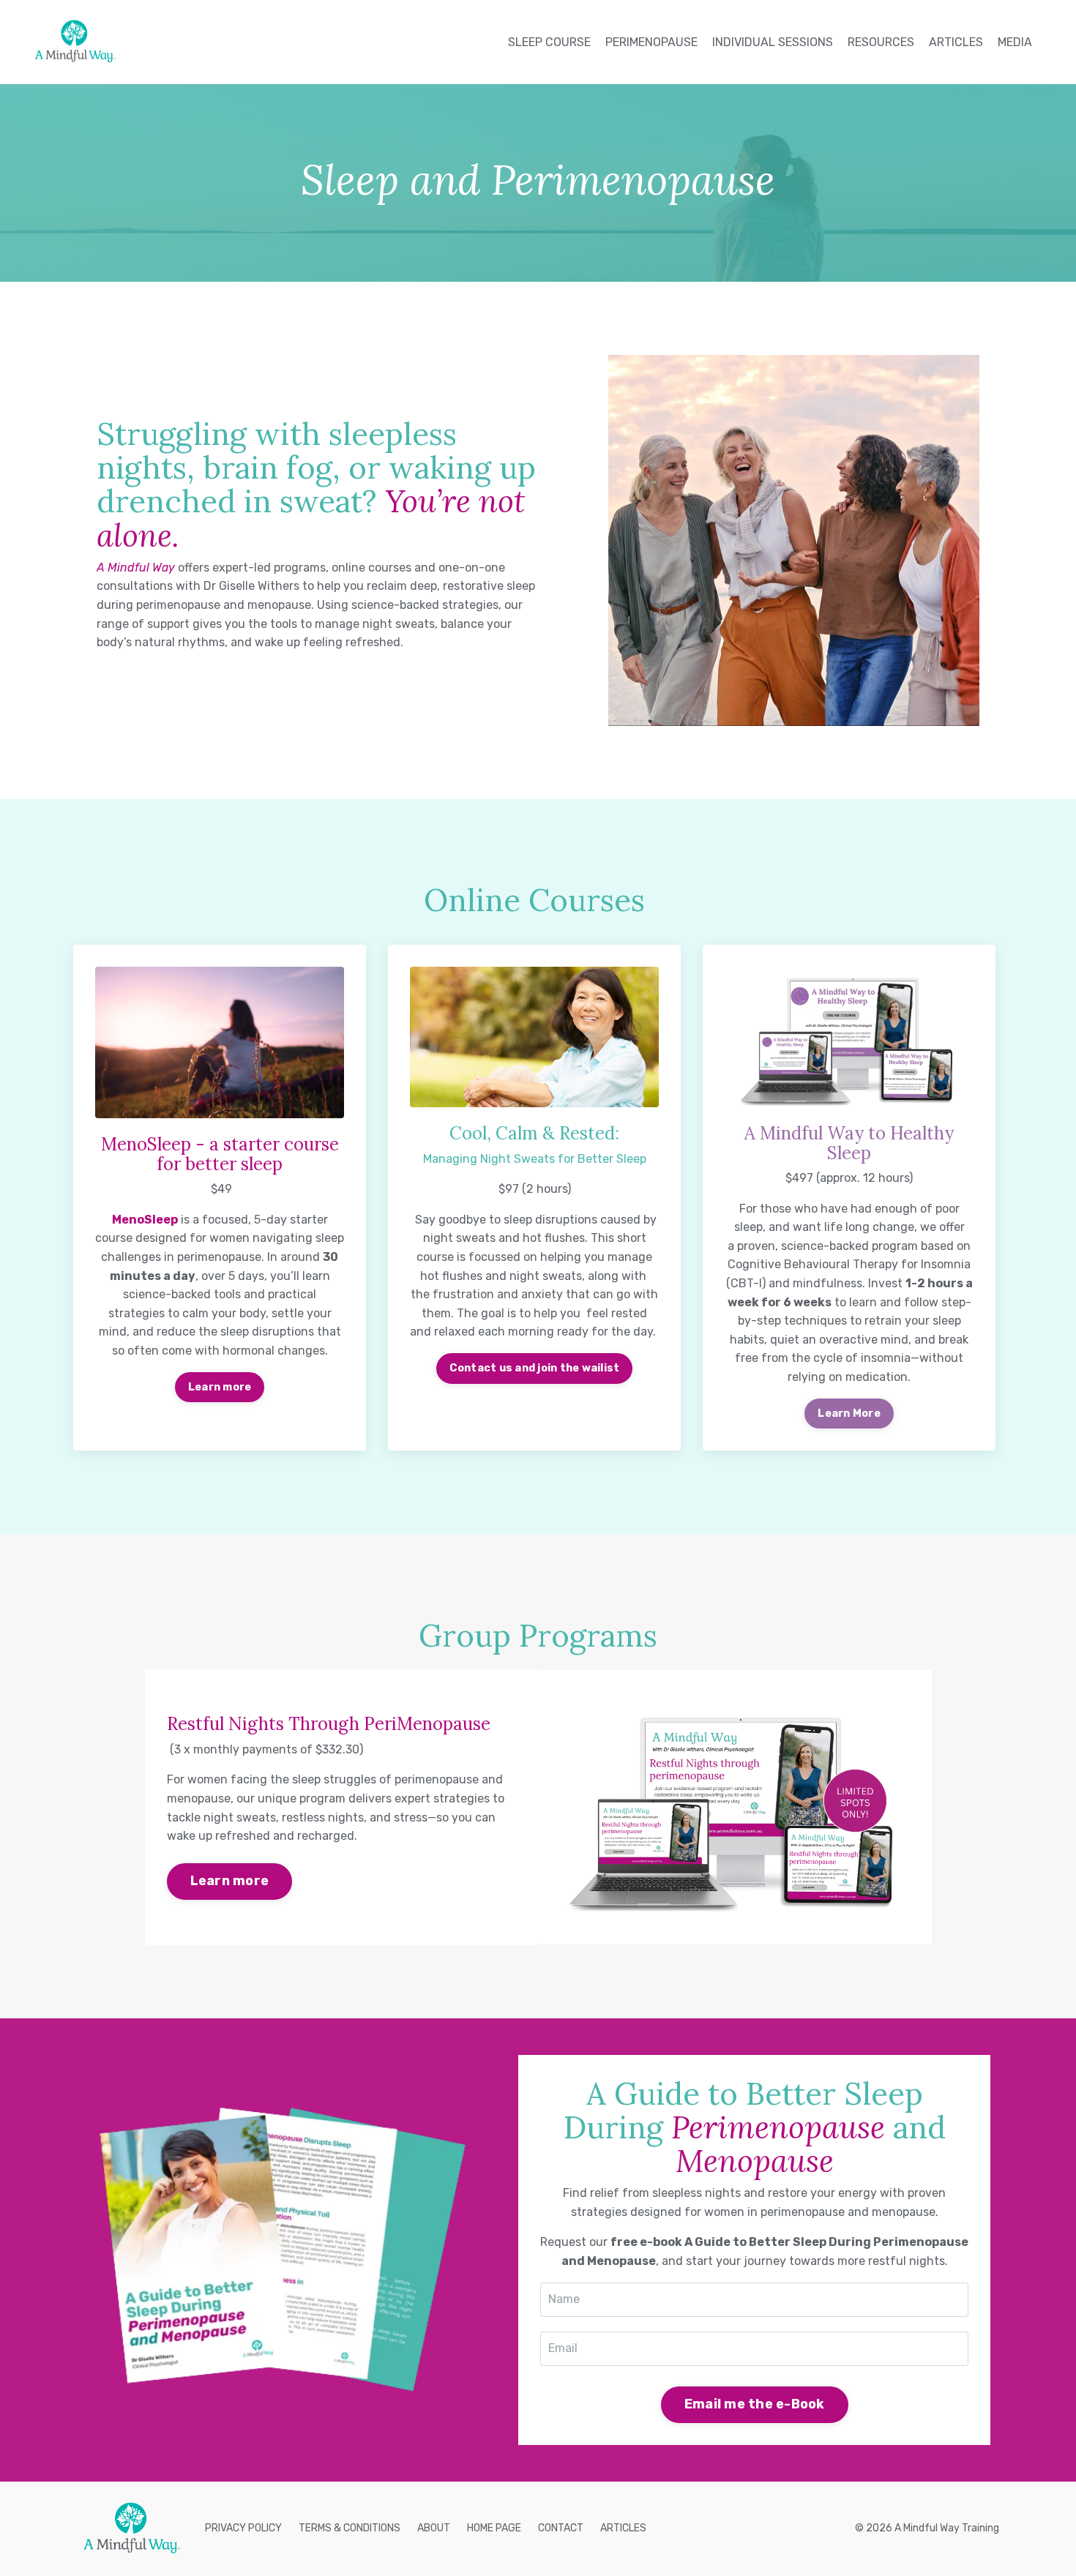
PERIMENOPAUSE (651, 42)
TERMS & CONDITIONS (350, 2528)
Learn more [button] (220, 1387)
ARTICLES (956, 42)
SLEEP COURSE (549, 42)
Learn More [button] (849, 1414)
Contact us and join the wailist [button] (535, 1368)
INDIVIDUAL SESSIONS (773, 42)
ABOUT (434, 2528)
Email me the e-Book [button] (755, 2404)
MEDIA (1015, 42)
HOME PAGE (494, 2528)
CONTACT (561, 2528)
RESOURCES (881, 42)
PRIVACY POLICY (243, 2528)
